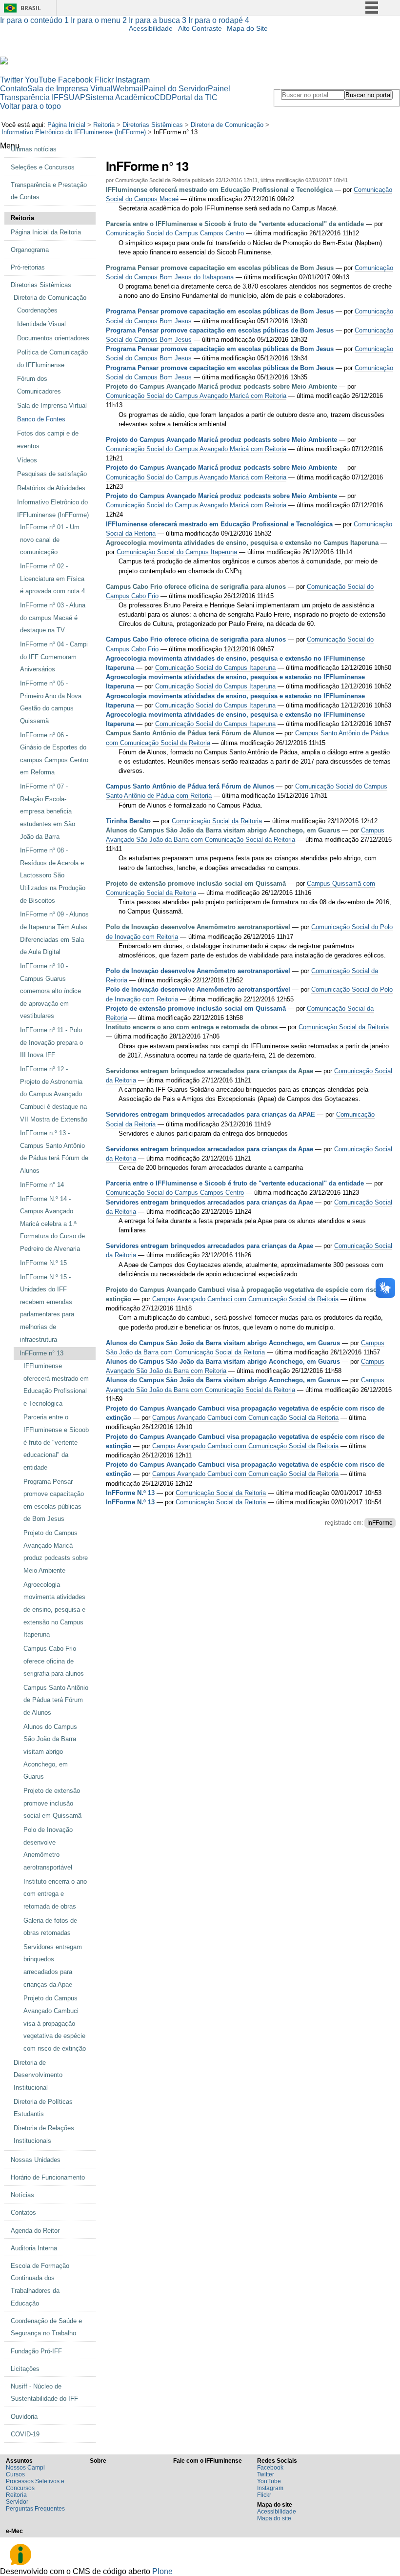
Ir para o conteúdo (34, 20)
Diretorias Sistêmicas (153, 125)
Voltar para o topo (30, 106)
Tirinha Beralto (128, 821)
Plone (162, 2571)
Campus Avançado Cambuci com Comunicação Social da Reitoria (245, 1299)
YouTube (40, 80)
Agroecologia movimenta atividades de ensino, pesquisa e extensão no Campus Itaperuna (242, 543)
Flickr (104, 80)
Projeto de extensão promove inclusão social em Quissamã (196, 883)
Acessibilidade (151, 29)
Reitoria (104, 125)
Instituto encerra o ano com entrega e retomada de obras (192, 1027)
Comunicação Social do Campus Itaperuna (177, 552)
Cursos (15, 2474)
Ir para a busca (158, 20)
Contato (14, 89)
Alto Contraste (200, 29)
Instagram (133, 80)
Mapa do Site (247, 29)
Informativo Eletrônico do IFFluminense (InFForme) (74, 132)
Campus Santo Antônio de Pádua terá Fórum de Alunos (190, 733)
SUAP (74, 97)
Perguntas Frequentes (35, 2509)
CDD (163, 97)
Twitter (11, 80)
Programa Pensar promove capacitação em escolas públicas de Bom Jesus (220, 268)
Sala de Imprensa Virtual (70, 89)
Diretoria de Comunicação (227, 125)
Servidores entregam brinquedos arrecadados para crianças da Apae (210, 1071)
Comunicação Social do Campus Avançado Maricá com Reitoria (196, 396)
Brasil (31, 8)
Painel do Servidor (176, 89)
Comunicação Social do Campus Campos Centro (175, 233)
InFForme (380, 1523)
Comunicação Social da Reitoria (217, 821)
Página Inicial (66, 125)
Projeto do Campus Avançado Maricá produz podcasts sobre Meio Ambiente (221, 386)
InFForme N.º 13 (130, 1493)
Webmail (128, 89)
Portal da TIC (195, 97)
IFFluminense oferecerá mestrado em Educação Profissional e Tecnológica (219, 190)
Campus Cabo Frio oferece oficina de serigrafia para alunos (196, 587)
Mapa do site (274, 2518)
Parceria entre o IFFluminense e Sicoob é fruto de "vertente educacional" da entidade (235, 224)
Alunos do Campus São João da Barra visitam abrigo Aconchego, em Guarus (223, 830)
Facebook (75, 80)
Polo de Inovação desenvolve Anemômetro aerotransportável (199, 927)
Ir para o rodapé (219, 20)
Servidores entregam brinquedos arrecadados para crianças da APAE (210, 1114)
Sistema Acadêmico (120, 97)
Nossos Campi (25, 2468)
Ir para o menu (99, 20)
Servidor (17, 2502)
